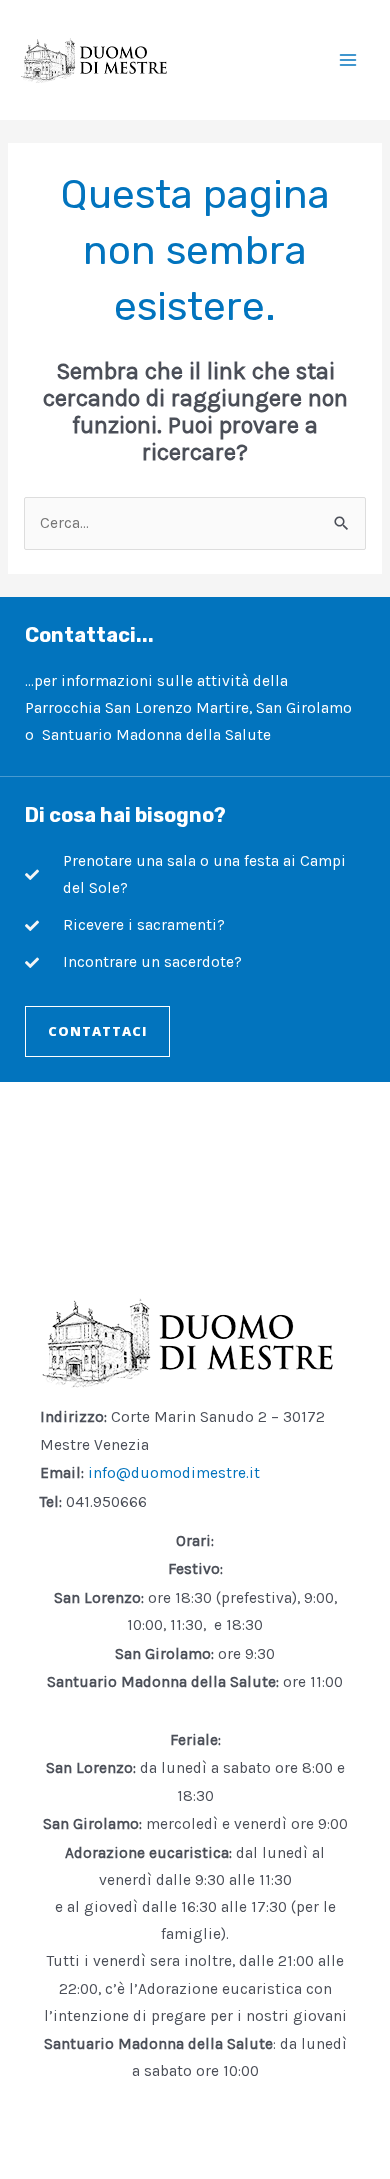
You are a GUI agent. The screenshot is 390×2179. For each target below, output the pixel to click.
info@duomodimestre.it (174, 1473)
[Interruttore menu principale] (348, 59)
